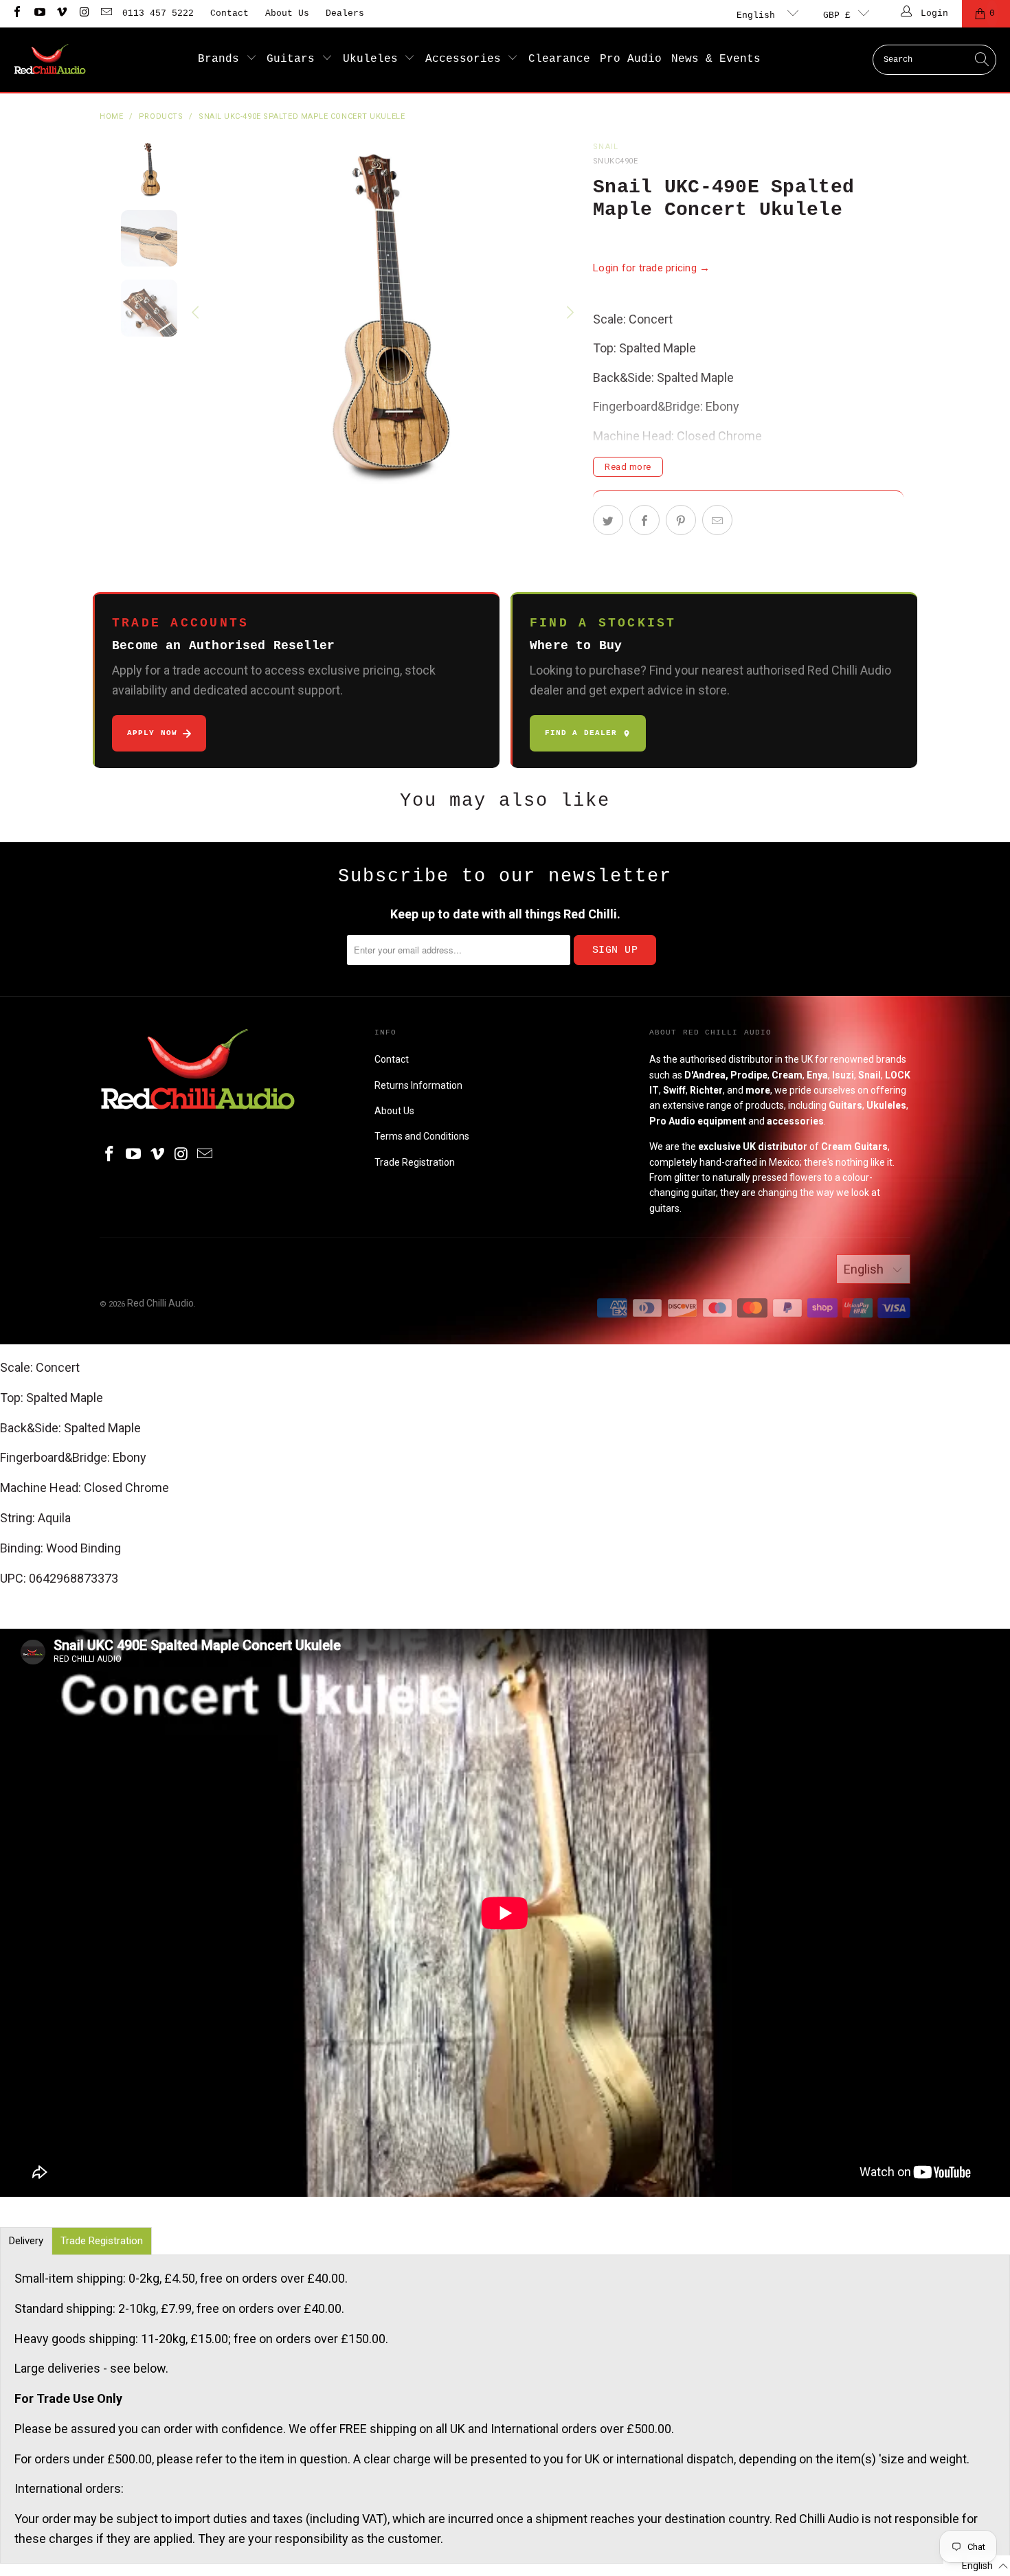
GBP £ (837, 15)
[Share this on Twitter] (608, 520)
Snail (606, 147)
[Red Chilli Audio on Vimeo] (61, 13)
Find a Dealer (581, 733)
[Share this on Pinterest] (681, 520)
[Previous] (197, 313)
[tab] (26, 2241)
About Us (287, 13)
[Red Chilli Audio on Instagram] (83, 13)
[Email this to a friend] (717, 520)
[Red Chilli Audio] (50, 60)
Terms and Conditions (422, 1136)
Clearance (559, 59)
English (759, 15)
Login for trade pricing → (652, 268)
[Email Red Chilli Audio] (106, 13)
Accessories (467, 59)
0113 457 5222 (158, 13)
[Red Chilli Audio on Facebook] (16, 13)
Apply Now (152, 733)
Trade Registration (415, 1162)
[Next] (569, 313)
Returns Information (418, 1085)
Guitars (294, 59)
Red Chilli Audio (160, 1303)
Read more (628, 467)
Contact (229, 13)
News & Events (716, 59)
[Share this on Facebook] (644, 520)
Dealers (345, 13)
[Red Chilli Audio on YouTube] (38, 13)
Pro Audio (631, 59)
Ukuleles (374, 59)
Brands (222, 59)
